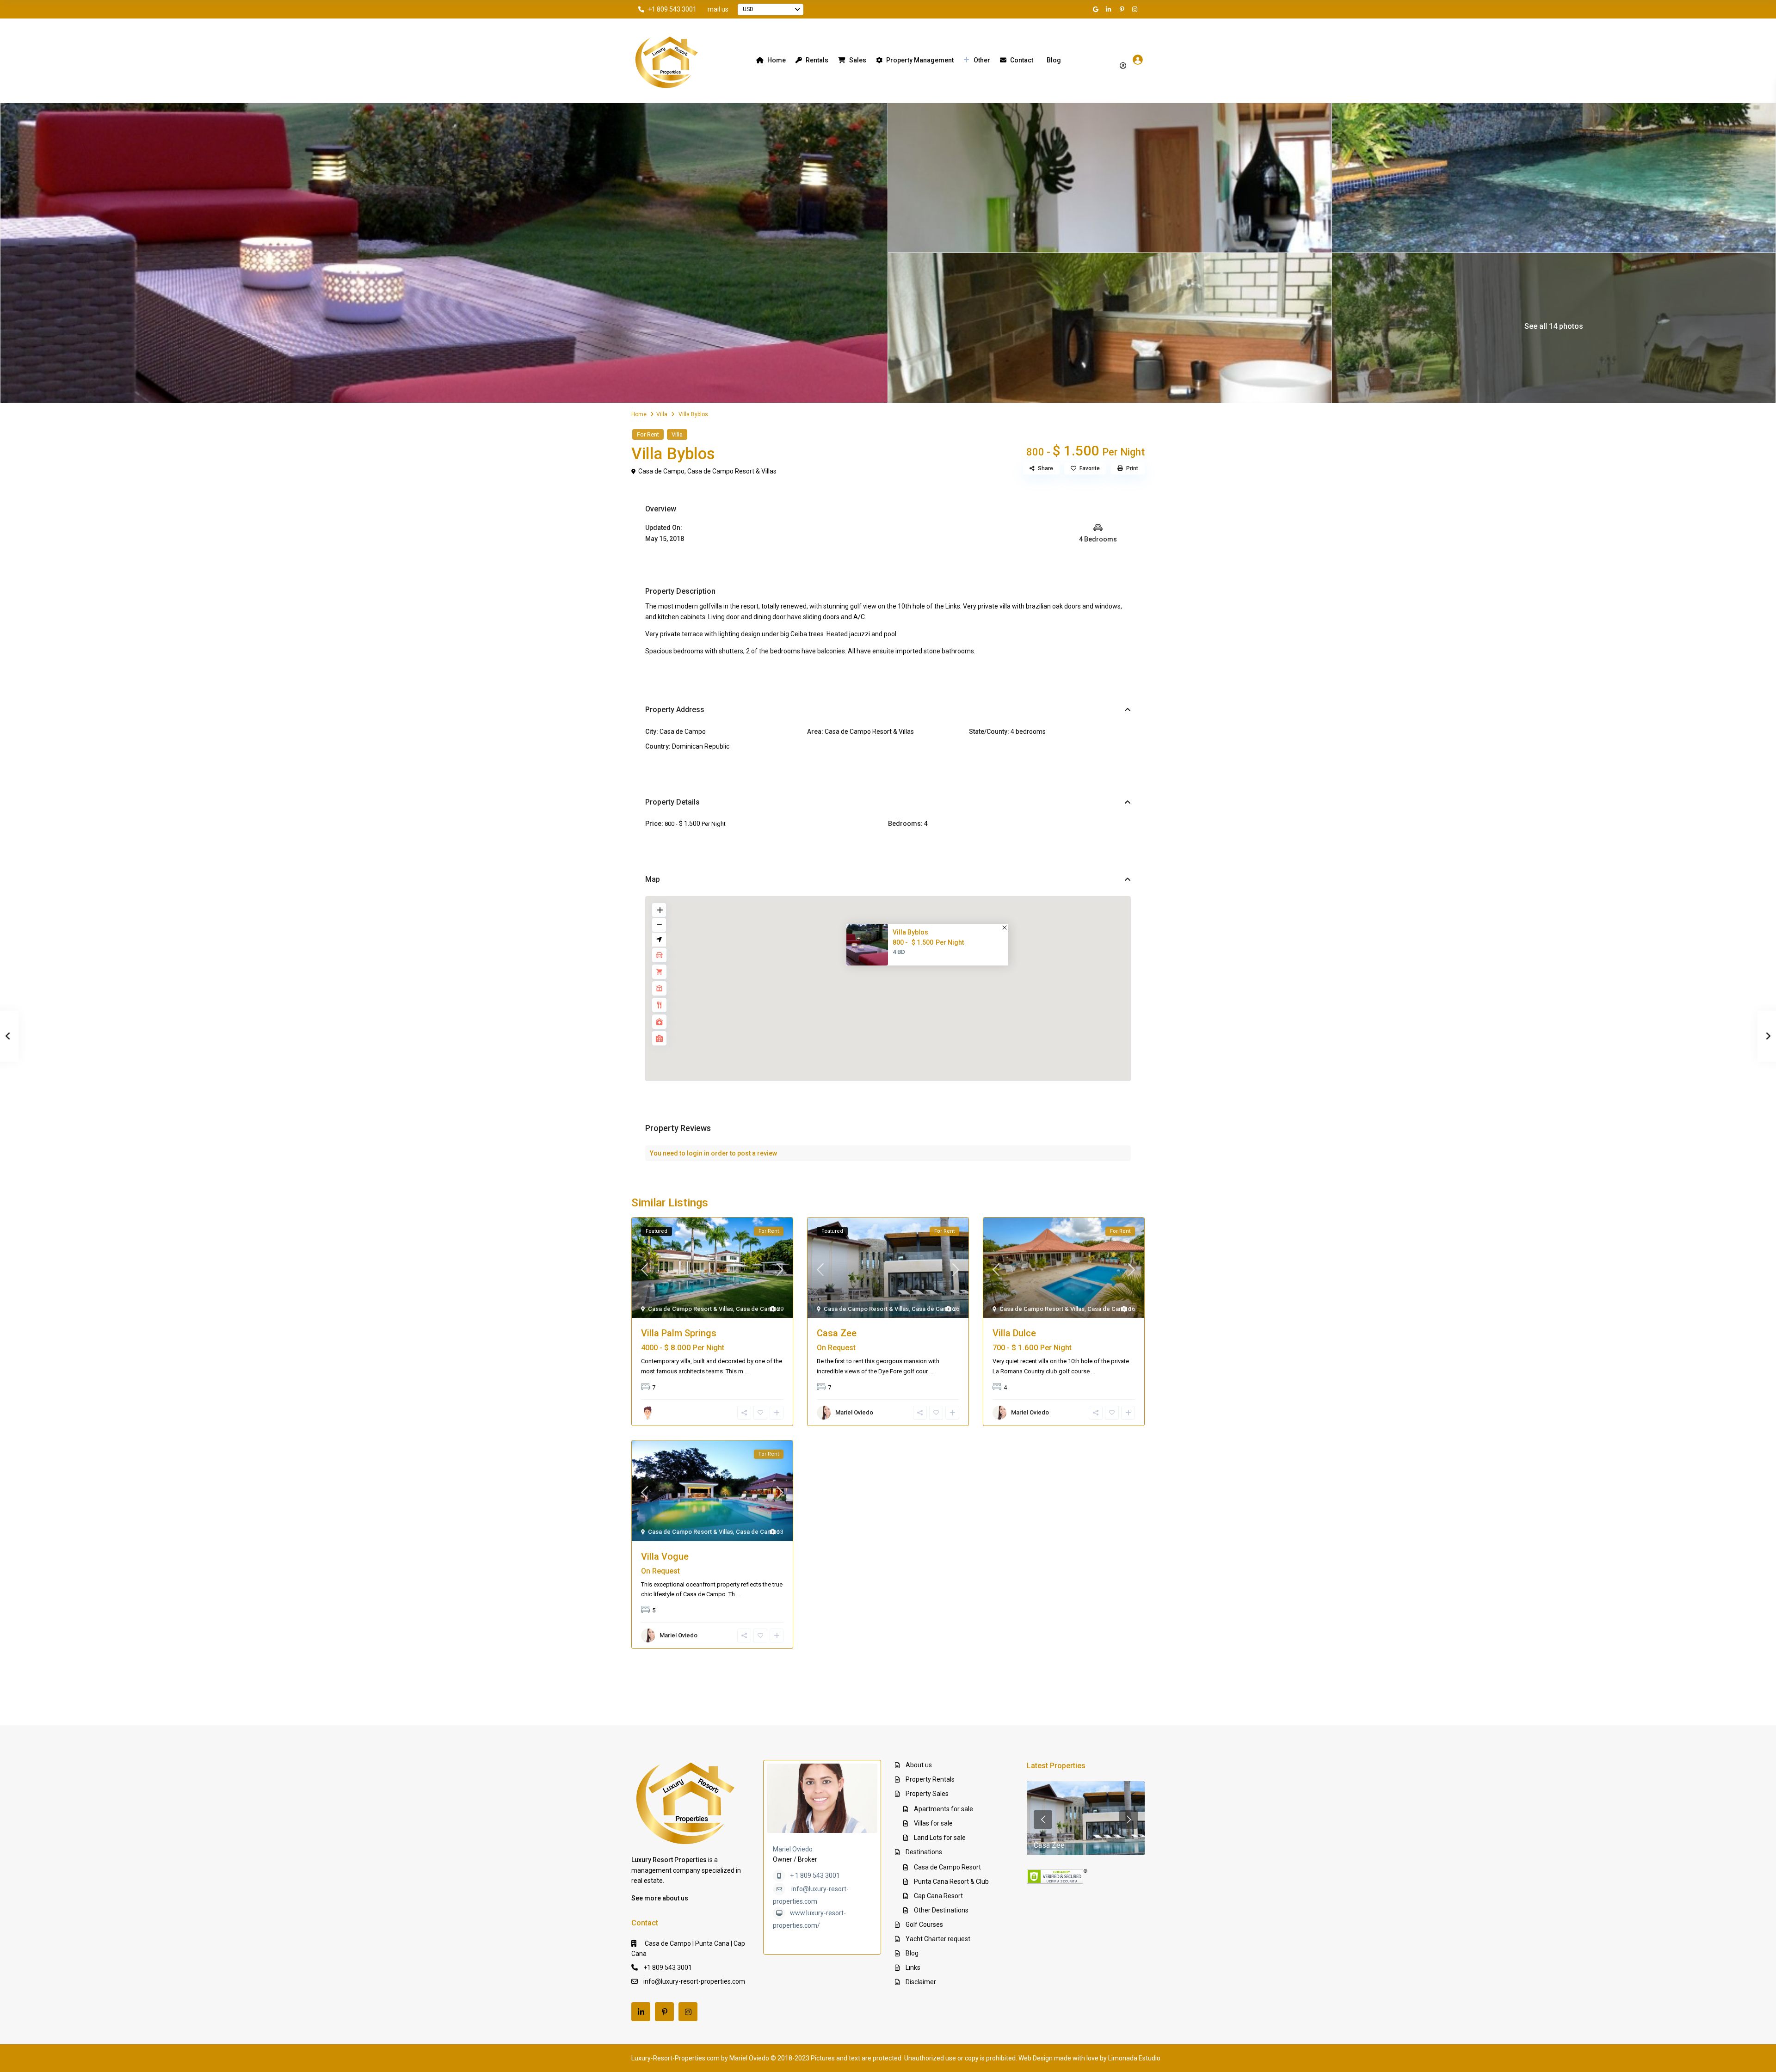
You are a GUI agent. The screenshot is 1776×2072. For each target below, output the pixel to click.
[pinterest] (1123, 9)
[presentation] (1043, 1820)
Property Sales (927, 1794)
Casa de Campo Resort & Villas (732, 471)
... (747, 1371)
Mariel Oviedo (793, 1849)
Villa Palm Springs (679, 1333)
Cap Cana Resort (938, 1896)
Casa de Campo (661, 471)
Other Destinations (941, 1910)
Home (777, 60)
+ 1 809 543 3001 (815, 1875)
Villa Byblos (910, 932)
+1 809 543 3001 (672, 9)
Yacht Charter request (938, 1939)
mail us (718, 9)
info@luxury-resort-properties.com (694, 1981)
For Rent (648, 434)
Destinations (924, 1852)
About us (919, 1765)
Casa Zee (837, 1333)
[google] (1097, 9)
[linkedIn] (1110, 9)
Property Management (920, 60)
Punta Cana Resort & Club (951, 1881)
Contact (1022, 60)
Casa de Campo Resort (947, 1867)
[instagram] (1136, 9)
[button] (891, 977)
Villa (662, 414)
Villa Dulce (1014, 1333)
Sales (858, 60)
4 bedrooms (1028, 732)
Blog (1054, 60)
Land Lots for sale (940, 1838)
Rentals (817, 60)
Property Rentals (930, 1779)
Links (913, 1967)
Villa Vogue (665, 1556)
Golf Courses (924, 1924)
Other (982, 60)
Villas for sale (933, 1823)
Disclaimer (921, 1982)
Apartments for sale (943, 1809)
